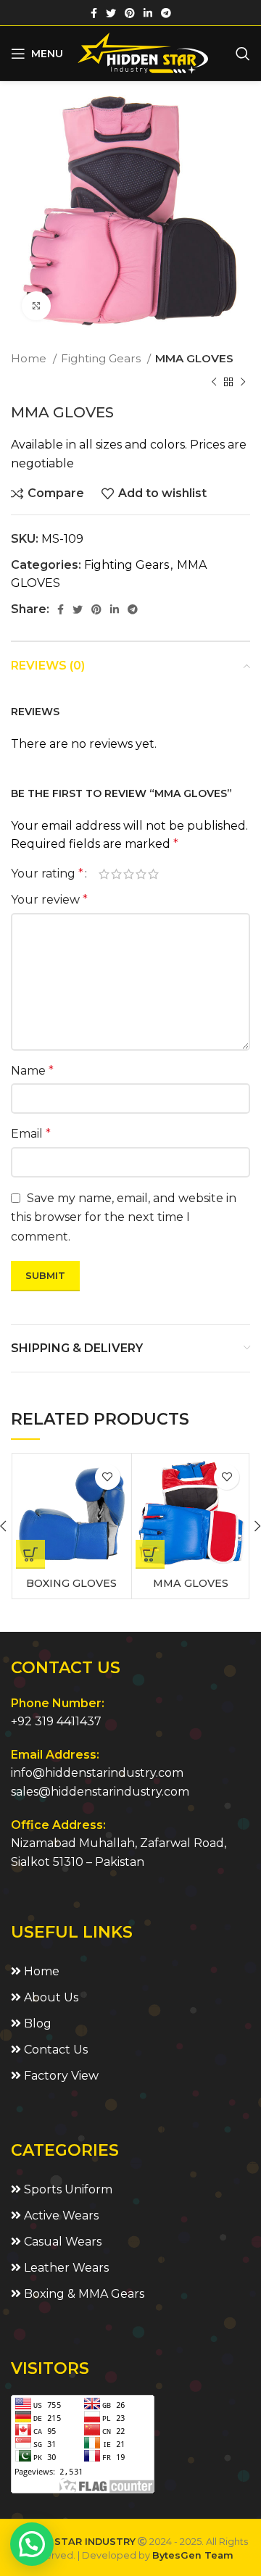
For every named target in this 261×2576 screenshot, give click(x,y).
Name (32, 1071)
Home (30, 358)
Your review (49, 900)
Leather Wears (65, 2268)
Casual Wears (61, 2242)
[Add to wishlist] (108, 1477)
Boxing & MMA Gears (83, 2294)
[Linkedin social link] (148, 13)
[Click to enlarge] (36, 306)
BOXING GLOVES (71, 1583)
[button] (32, 2544)
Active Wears (60, 2216)
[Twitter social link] (111, 13)
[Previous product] (214, 382)
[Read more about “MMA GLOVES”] (150, 1554)
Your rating (47, 874)
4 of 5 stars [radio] (141, 874)
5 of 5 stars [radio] (153, 874)
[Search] (243, 54)
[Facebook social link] (94, 13)
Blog (36, 2023)
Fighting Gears (102, 358)
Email (31, 1134)
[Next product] (243, 382)
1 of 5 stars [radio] (104, 874)
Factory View (60, 2076)
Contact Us (54, 2050)
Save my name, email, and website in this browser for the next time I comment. (124, 1217)
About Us (50, 1997)
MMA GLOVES (194, 358)
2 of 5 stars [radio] (116, 874)
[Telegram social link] (166, 13)
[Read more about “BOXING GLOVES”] (30, 1554)
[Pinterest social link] (130, 13)
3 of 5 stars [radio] (129, 874)
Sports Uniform (67, 2189)
